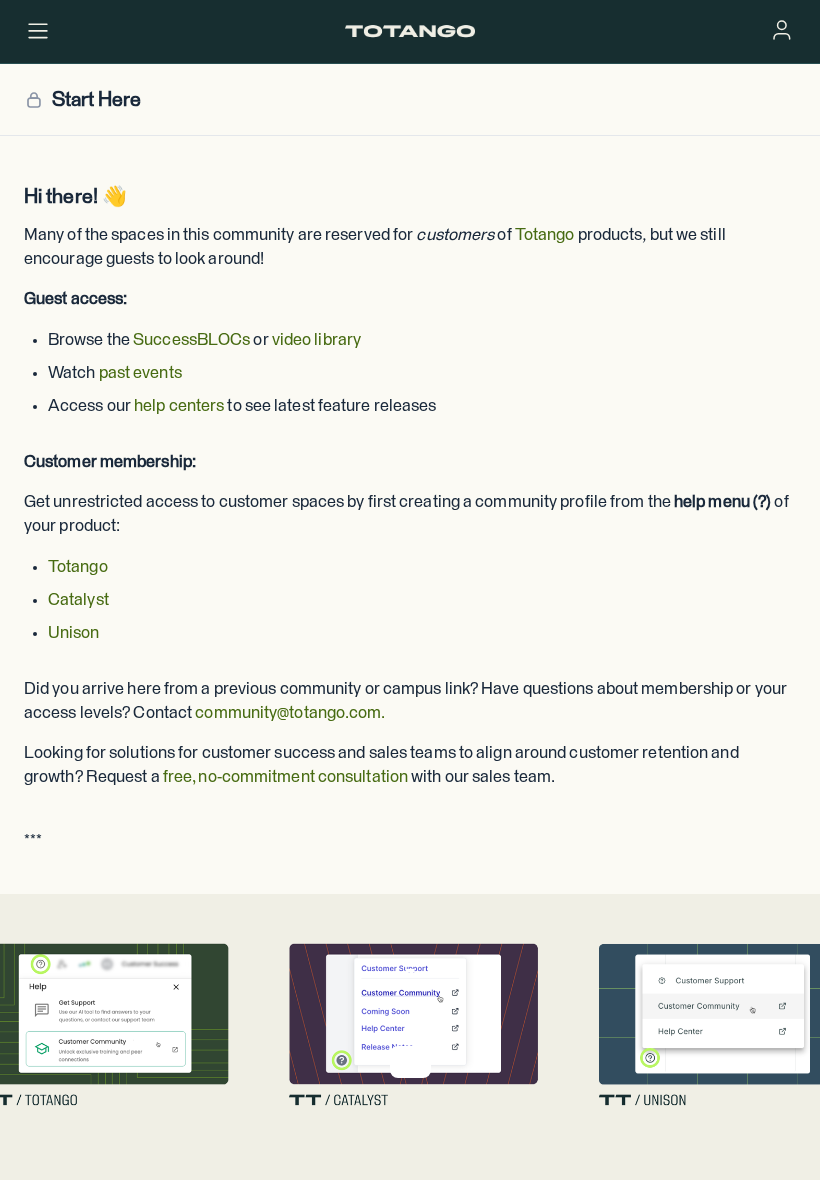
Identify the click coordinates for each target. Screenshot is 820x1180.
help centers (179, 406)
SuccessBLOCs (191, 340)
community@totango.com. (290, 713)
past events (140, 373)
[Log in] (782, 30)
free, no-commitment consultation (285, 777)
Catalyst (78, 600)
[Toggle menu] (38, 31)
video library (316, 340)
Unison (74, 633)
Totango (545, 235)
